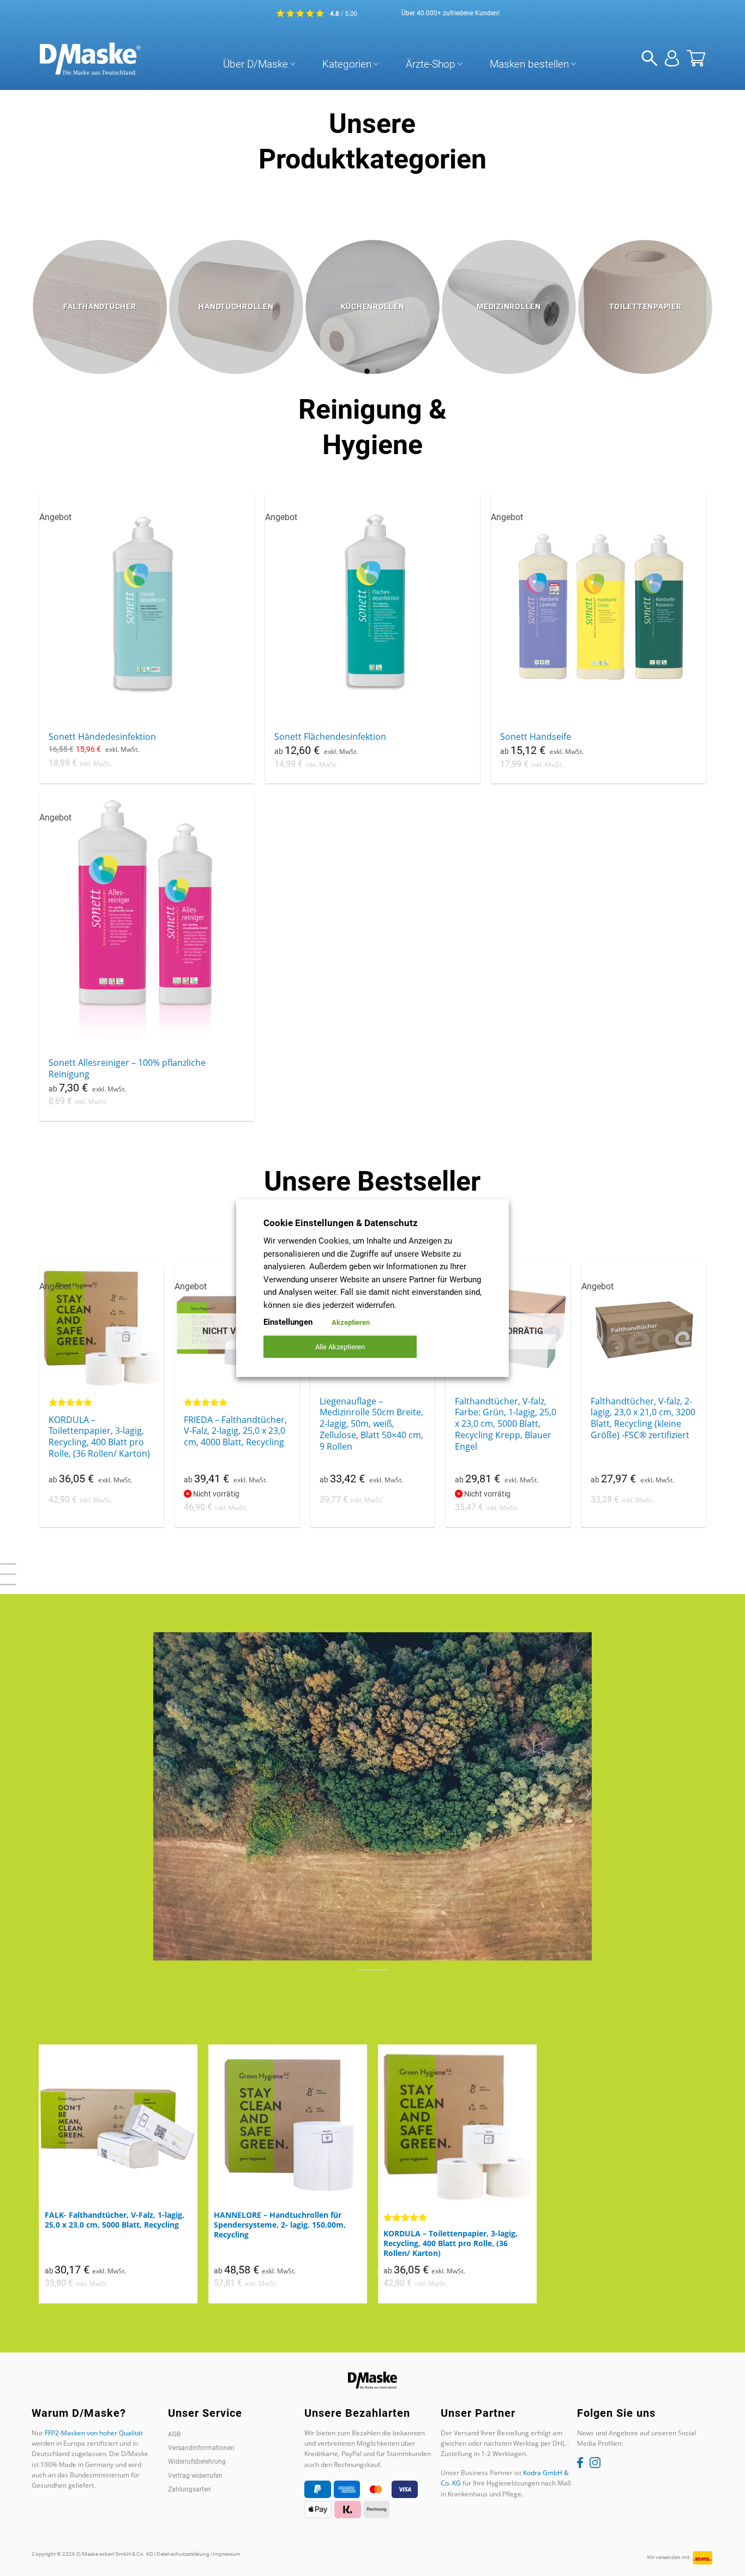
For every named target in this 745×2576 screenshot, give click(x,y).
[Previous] (20, 291)
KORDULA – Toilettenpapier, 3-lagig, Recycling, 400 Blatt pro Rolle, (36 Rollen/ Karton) (99, 1437)
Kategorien (347, 64)
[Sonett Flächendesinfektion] (373, 601)
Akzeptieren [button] (351, 1322)
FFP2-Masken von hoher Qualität (94, 2433)
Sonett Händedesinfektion (102, 737)
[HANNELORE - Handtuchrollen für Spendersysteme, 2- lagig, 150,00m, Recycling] (288, 2124)
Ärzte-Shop (431, 64)
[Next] (725, 291)
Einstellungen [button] (288, 1322)
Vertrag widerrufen (195, 2476)
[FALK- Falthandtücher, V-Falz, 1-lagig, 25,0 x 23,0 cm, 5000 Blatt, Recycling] (119, 2124)
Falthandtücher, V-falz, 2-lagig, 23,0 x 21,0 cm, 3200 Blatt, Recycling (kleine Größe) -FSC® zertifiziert (643, 1418)
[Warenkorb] (696, 58)
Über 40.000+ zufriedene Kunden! (450, 13)
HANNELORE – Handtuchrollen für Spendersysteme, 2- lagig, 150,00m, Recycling (280, 2225)
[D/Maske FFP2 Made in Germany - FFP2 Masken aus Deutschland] (90, 59)
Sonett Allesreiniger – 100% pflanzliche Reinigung (127, 1069)
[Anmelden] (672, 58)
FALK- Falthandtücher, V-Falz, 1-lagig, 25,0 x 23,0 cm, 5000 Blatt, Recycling (115, 2220)
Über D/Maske (256, 64)
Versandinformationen (201, 2448)
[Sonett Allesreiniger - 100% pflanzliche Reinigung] (147, 922)
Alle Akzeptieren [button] (340, 1347)
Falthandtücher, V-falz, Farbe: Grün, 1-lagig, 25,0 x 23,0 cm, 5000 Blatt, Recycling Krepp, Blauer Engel (506, 1424)
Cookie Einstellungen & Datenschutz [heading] (341, 1222)
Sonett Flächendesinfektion (330, 737)
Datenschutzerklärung (183, 2554)
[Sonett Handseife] (599, 609)
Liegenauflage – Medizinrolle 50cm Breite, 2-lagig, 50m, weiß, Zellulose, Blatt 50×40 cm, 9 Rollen (371, 1424)
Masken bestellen (529, 64)
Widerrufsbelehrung (197, 2462)
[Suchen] (650, 59)
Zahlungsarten (190, 2489)
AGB (174, 2434)
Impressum (227, 2554)
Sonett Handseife (536, 737)
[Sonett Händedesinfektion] (147, 601)
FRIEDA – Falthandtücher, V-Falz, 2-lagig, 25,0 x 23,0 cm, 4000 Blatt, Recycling (235, 1431)
